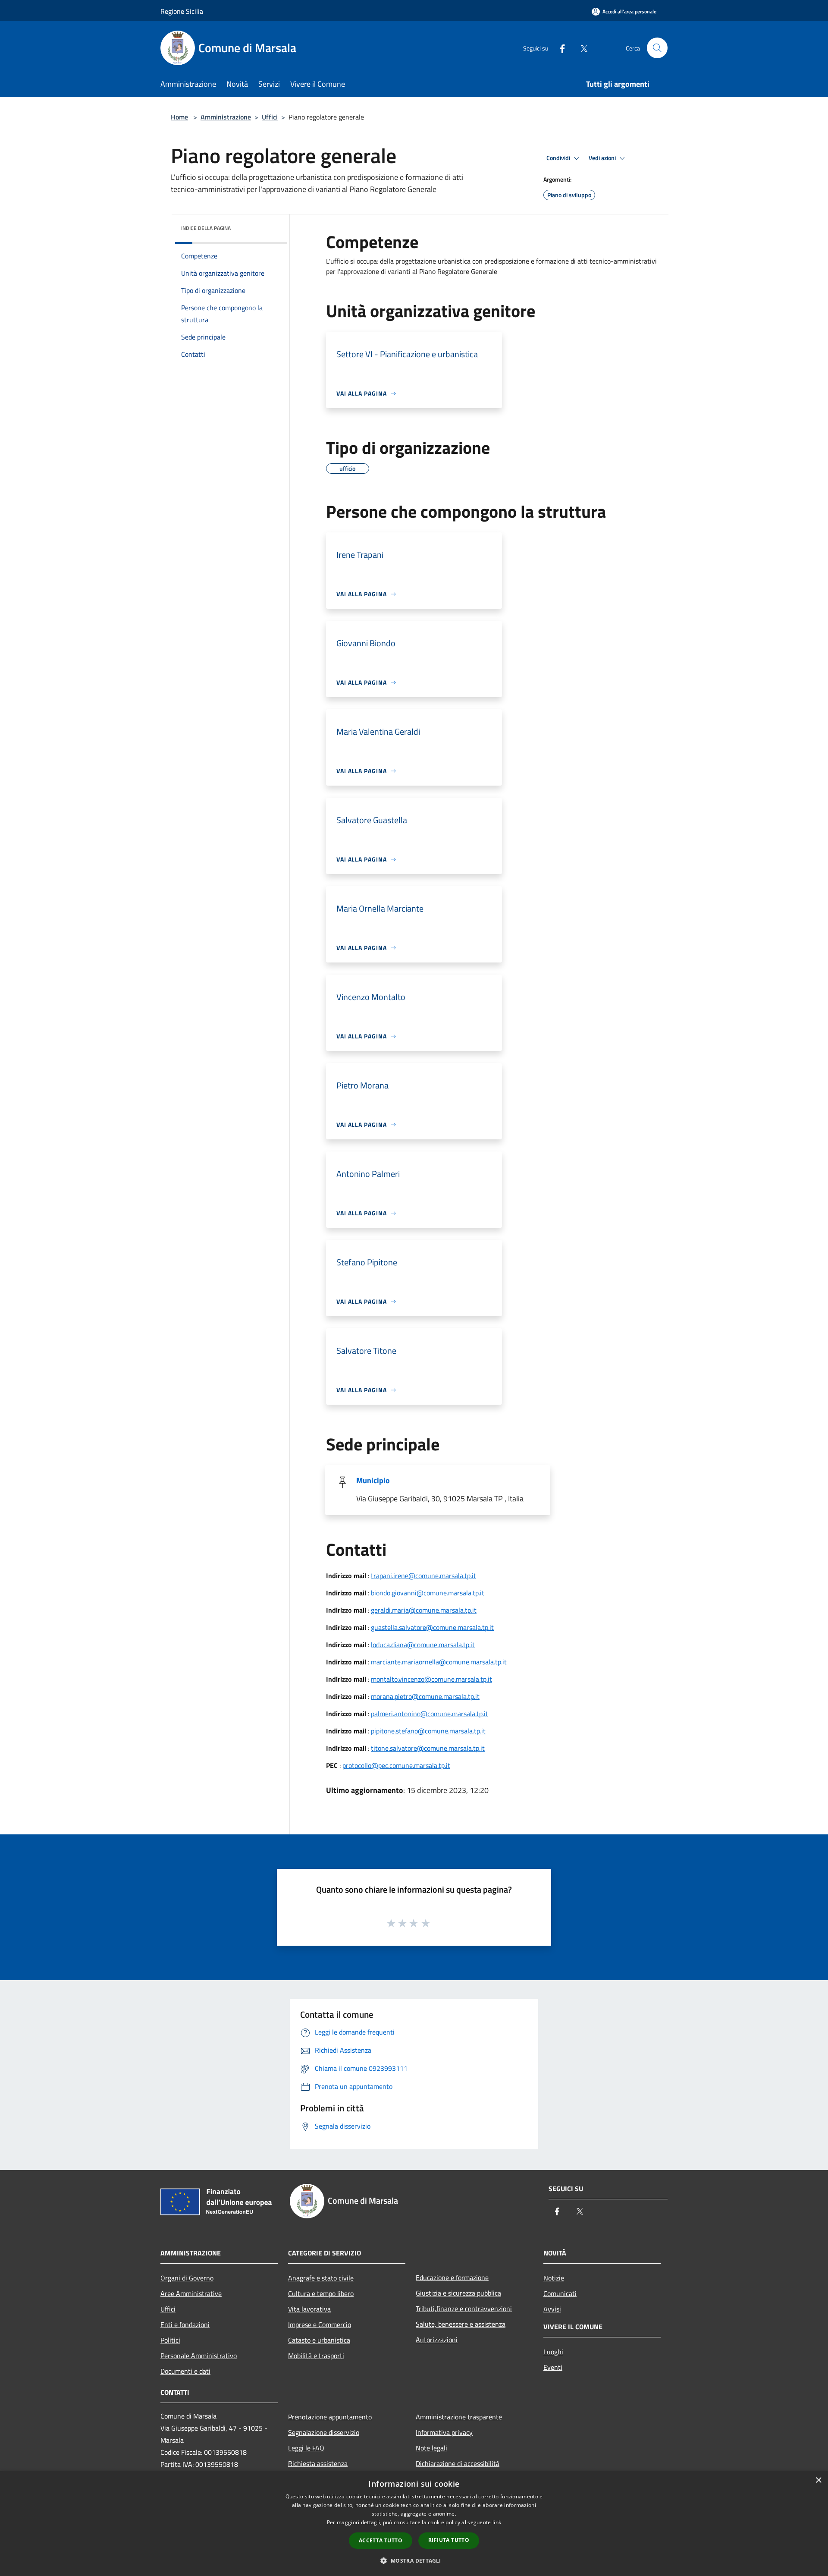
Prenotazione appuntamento (330, 2417)
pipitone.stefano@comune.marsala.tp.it (428, 1731)
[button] (414, 2560)
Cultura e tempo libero (321, 2293)
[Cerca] (657, 48)
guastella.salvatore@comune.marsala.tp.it (432, 1627)
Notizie (554, 2278)
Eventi (553, 2367)
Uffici (270, 117)
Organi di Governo (187, 2278)
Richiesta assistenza (318, 2463)
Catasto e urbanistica (319, 2340)
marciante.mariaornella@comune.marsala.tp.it (439, 1662)
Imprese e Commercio (320, 2324)
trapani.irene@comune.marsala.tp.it (423, 1576)
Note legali (431, 2448)
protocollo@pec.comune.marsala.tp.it (396, 1765)
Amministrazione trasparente (459, 2417)
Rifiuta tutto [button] (449, 2540)
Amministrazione (226, 117)
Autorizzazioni (437, 2340)
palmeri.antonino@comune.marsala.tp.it (430, 1714)
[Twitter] (580, 48)
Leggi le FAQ (306, 2448)
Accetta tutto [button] (381, 2540)
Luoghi (553, 2352)
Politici (170, 2340)
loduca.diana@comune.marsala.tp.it (423, 1645)
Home (179, 117)
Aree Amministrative (191, 2293)
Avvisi (552, 2309)
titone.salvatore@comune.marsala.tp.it (428, 1748)
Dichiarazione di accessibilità (458, 2463)
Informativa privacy (444, 2432)
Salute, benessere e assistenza (461, 2324)
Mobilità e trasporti (316, 2356)
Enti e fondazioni (185, 2324)
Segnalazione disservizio (324, 2432)
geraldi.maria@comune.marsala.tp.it (424, 1610)
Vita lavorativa (309, 2309)
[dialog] (414, 2524)
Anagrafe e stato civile (321, 2278)
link (497, 2522)
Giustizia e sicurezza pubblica (458, 2293)
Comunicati (560, 2293)
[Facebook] (559, 48)
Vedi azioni (603, 158)
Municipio (373, 1480)
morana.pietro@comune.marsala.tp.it (425, 1696)
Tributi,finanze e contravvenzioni (464, 2309)
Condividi (559, 158)
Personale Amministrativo (199, 2356)
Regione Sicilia (182, 11)
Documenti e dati (185, 2371)
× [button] (818, 2480)
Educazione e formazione (452, 2277)
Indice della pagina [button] (206, 228)
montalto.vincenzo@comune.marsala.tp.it (431, 1679)
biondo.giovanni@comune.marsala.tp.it (428, 1593)
